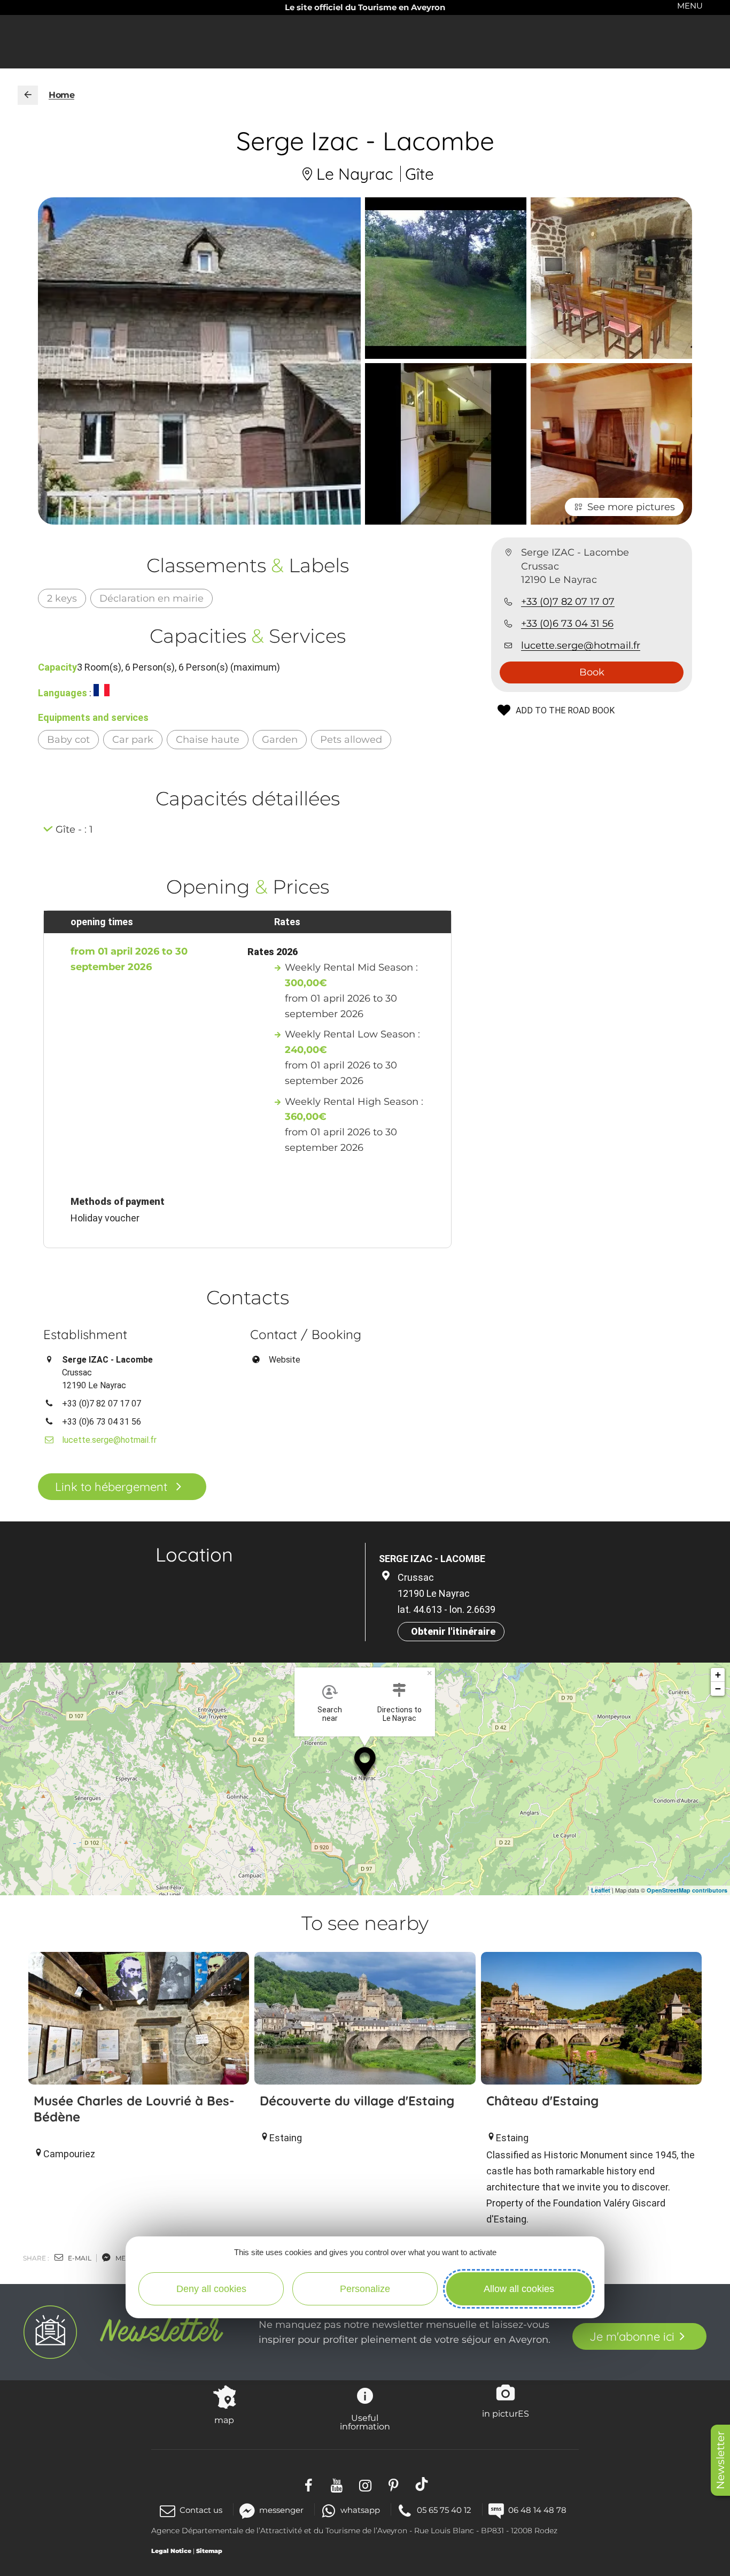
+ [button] (718, 1675)
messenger (281, 2510)
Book (592, 672)
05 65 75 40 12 (444, 2510)
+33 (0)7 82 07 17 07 (568, 602)
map (224, 2420)
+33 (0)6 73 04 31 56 (567, 624)
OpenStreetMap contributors (687, 1890)
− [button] (718, 1689)
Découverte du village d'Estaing (357, 2101)
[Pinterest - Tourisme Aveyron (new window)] (394, 2484)
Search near (330, 1714)
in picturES (506, 2413)
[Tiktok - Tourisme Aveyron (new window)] (422, 2484)
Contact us (201, 2510)
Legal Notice (171, 2551)
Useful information (365, 2422)
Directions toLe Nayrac (399, 1714)
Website (285, 1360)
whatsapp (360, 2510)
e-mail (79, 2258)
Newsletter (720, 2460)
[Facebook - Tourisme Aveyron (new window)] (309, 2484)
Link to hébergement (111, 1487)
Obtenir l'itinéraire (453, 1631)
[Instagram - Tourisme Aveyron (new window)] (365, 2484)
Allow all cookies (519, 2289)
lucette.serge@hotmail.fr (581, 645)
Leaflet (601, 1890)
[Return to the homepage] (28, 95)
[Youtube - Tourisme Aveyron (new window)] (337, 2484)
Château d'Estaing (542, 2101)
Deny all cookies (211, 2289)
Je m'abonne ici (632, 2336)
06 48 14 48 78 (537, 2510)
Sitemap (209, 2551)
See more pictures (631, 507)
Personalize (365, 2289)
